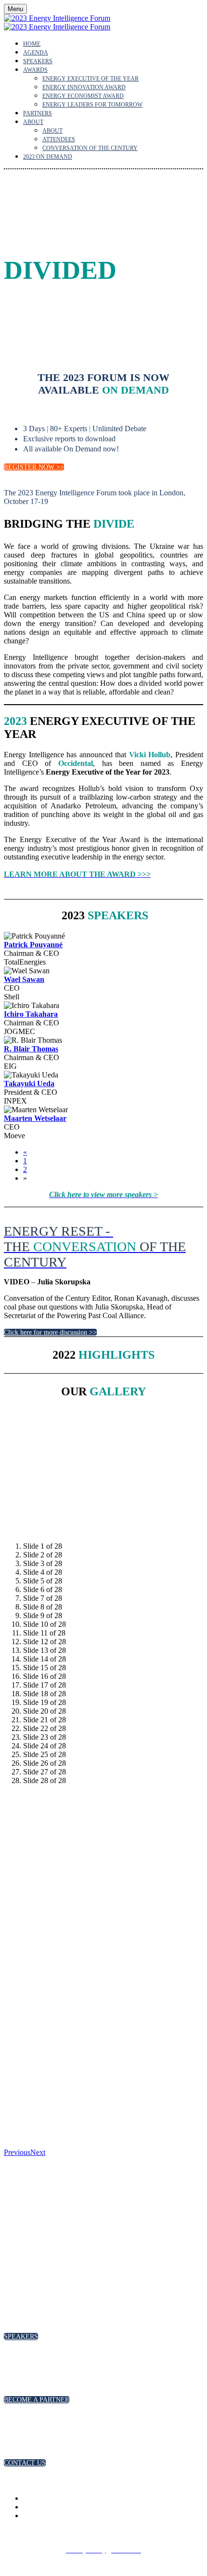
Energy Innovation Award (84, 87)
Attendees (59, 139)
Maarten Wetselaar (35, 1118)
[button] (34, 467)
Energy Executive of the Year (91, 79)
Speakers (38, 61)
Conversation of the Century (90, 148)
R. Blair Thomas (31, 1049)
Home (32, 44)
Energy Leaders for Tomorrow (92, 105)
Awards (35, 70)
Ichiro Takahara (31, 1014)
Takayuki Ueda (29, 1084)
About (33, 122)
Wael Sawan (24, 979)
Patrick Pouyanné (33, 945)
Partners (38, 113)
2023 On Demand (48, 157)
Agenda (36, 53)
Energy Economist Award (83, 96)
